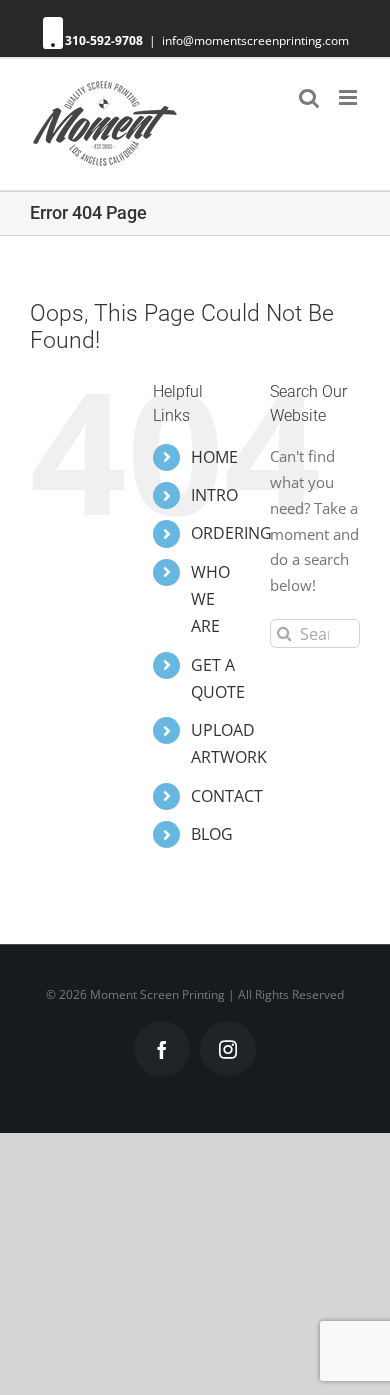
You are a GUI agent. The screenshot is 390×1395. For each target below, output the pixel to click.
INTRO (214, 495)
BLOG (212, 834)
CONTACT (227, 796)
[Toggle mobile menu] (349, 97)
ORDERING (231, 533)
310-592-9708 (104, 40)
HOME (214, 457)
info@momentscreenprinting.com (255, 40)
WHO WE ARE (210, 599)
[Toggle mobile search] (309, 97)
